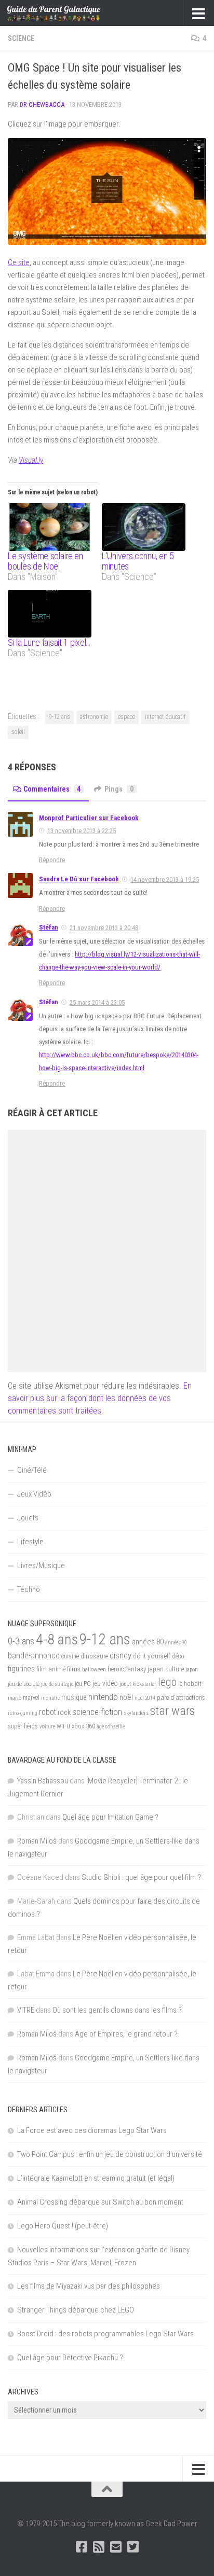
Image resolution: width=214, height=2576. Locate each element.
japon (192, 1669)
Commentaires (52, 789)
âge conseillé (111, 1727)
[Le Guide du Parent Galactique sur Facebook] (81, 2547)
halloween (94, 1669)
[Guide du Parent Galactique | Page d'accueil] (70, 13)
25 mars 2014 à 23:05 (97, 1002)
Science (21, 38)
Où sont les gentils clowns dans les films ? (117, 2010)
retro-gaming (23, 1713)
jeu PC (83, 1684)
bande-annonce (34, 1656)
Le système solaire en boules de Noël (45, 561)
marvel (31, 1698)
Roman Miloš (37, 1841)
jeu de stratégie (57, 1684)
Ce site (19, 262)
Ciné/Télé (32, 1470)
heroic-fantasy (127, 1669)
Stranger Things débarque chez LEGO (76, 2310)
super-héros (23, 1726)
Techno (29, 1589)
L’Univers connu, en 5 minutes (138, 561)
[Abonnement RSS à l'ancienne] (98, 2547)
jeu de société (24, 1684)
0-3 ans (21, 1641)
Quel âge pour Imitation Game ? (110, 1817)
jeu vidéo (105, 1683)
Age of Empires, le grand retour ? (126, 2034)
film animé (51, 1669)
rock (64, 1713)
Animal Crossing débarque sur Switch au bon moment (100, 2202)
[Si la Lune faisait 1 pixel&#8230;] (50, 614)
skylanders (136, 1713)
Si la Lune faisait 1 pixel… (49, 642)
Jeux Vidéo (34, 1494)
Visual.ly (31, 460)
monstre (50, 1698)
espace (126, 717)
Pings (119, 789)
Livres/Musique (41, 1566)
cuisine (70, 1656)
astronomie (94, 717)
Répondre (52, 860)
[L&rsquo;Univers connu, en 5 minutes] (144, 527)
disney (121, 1655)
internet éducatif (165, 717)
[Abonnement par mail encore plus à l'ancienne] (116, 2547)
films (74, 1669)
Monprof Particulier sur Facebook (89, 818)
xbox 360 (83, 1726)
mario (15, 1698)
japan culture (166, 1669)
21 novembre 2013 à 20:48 (104, 928)
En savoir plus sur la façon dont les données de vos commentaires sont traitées (100, 1398)
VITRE (26, 2010)
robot (48, 1712)
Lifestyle (30, 1542)
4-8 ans (57, 1639)
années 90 (176, 1643)
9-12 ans (59, 717)
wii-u (63, 1726)
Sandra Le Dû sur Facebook (79, 879)
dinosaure (94, 1656)
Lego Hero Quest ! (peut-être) (63, 2226)
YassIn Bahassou (43, 1781)
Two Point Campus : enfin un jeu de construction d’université (110, 2154)
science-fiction (97, 1712)
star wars (172, 1711)
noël (126, 1697)
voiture (47, 1727)
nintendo (103, 1697)
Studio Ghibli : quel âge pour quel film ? (141, 1877)
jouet (125, 1684)
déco (178, 1656)
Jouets (28, 1518)
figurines (21, 1669)
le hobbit (190, 1684)
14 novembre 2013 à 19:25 (165, 880)
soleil (18, 732)
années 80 (148, 1642)
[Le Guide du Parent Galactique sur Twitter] (133, 2547)
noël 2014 (145, 1698)
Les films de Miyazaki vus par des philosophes (89, 2286)
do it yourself (152, 1656)
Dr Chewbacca (42, 105)
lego (167, 1682)
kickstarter (144, 1684)
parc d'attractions (181, 1698)
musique (74, 1697)
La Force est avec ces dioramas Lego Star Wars (92, 2130)
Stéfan (49, 927)
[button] (107, 191)
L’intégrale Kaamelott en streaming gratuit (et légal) (96, 2178)
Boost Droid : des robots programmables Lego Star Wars (105, 2334)
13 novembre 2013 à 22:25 (82, 831)
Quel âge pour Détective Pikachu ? (70, 2358)
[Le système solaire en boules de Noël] (50, 527)
